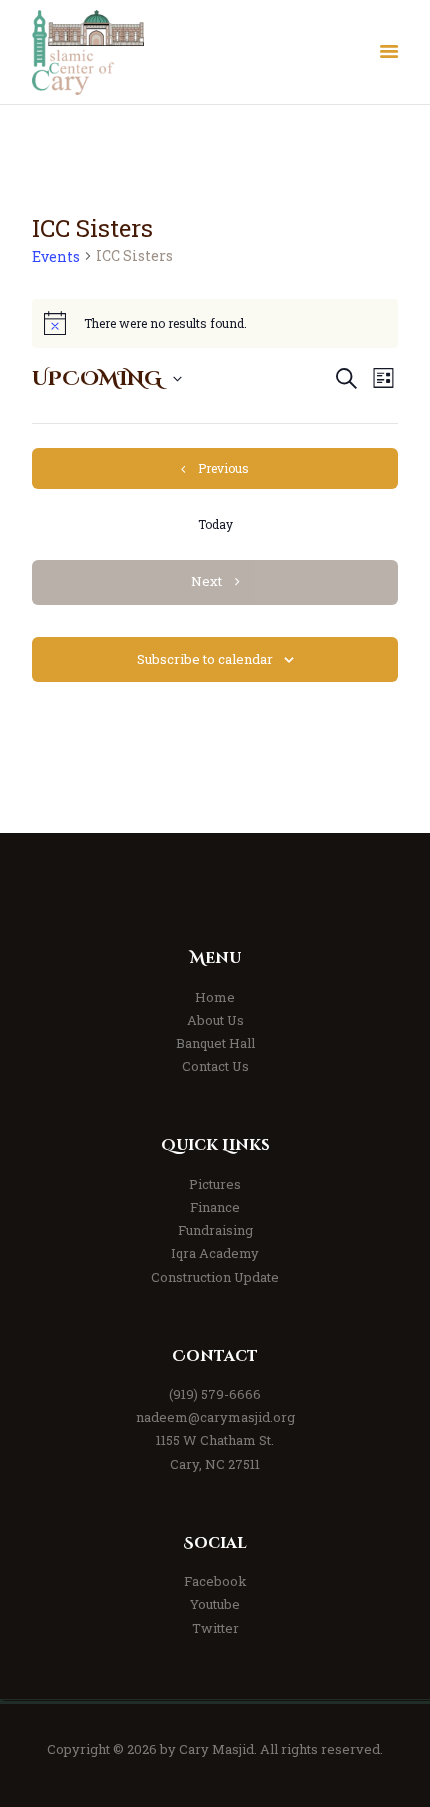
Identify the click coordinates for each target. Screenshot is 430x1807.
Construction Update (215, 1277)
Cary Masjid (216, 1749)
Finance (215, 1207)
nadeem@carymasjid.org (215, 1417)
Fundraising (215, 1230)
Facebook (215, 1581)
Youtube (215, 1604)
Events (56, 256)
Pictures (215, 1184)
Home (215, 997)
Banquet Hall (215, 1043)
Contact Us (215, 1066)
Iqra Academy (215, 1253)
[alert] (215, 323)
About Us (215, 1020)
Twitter (215, 1628)
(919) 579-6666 (215, 1394)
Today (215, 524)
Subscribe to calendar (205, 659)
